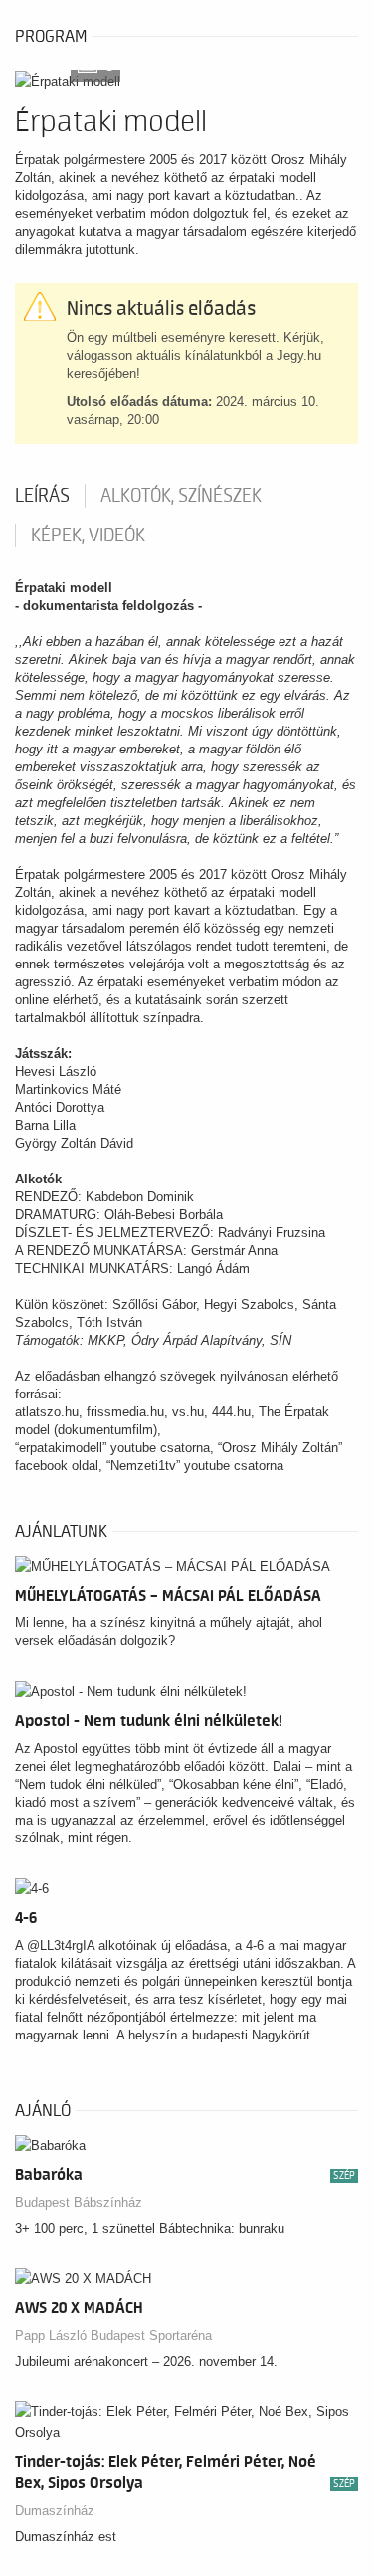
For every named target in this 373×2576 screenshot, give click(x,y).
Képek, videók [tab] (88, 536)
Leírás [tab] (42, 496)
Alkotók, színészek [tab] (181, 496)
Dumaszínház (55, 2511)
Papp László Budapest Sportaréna (113, 2336)
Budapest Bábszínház (79, 2202)
